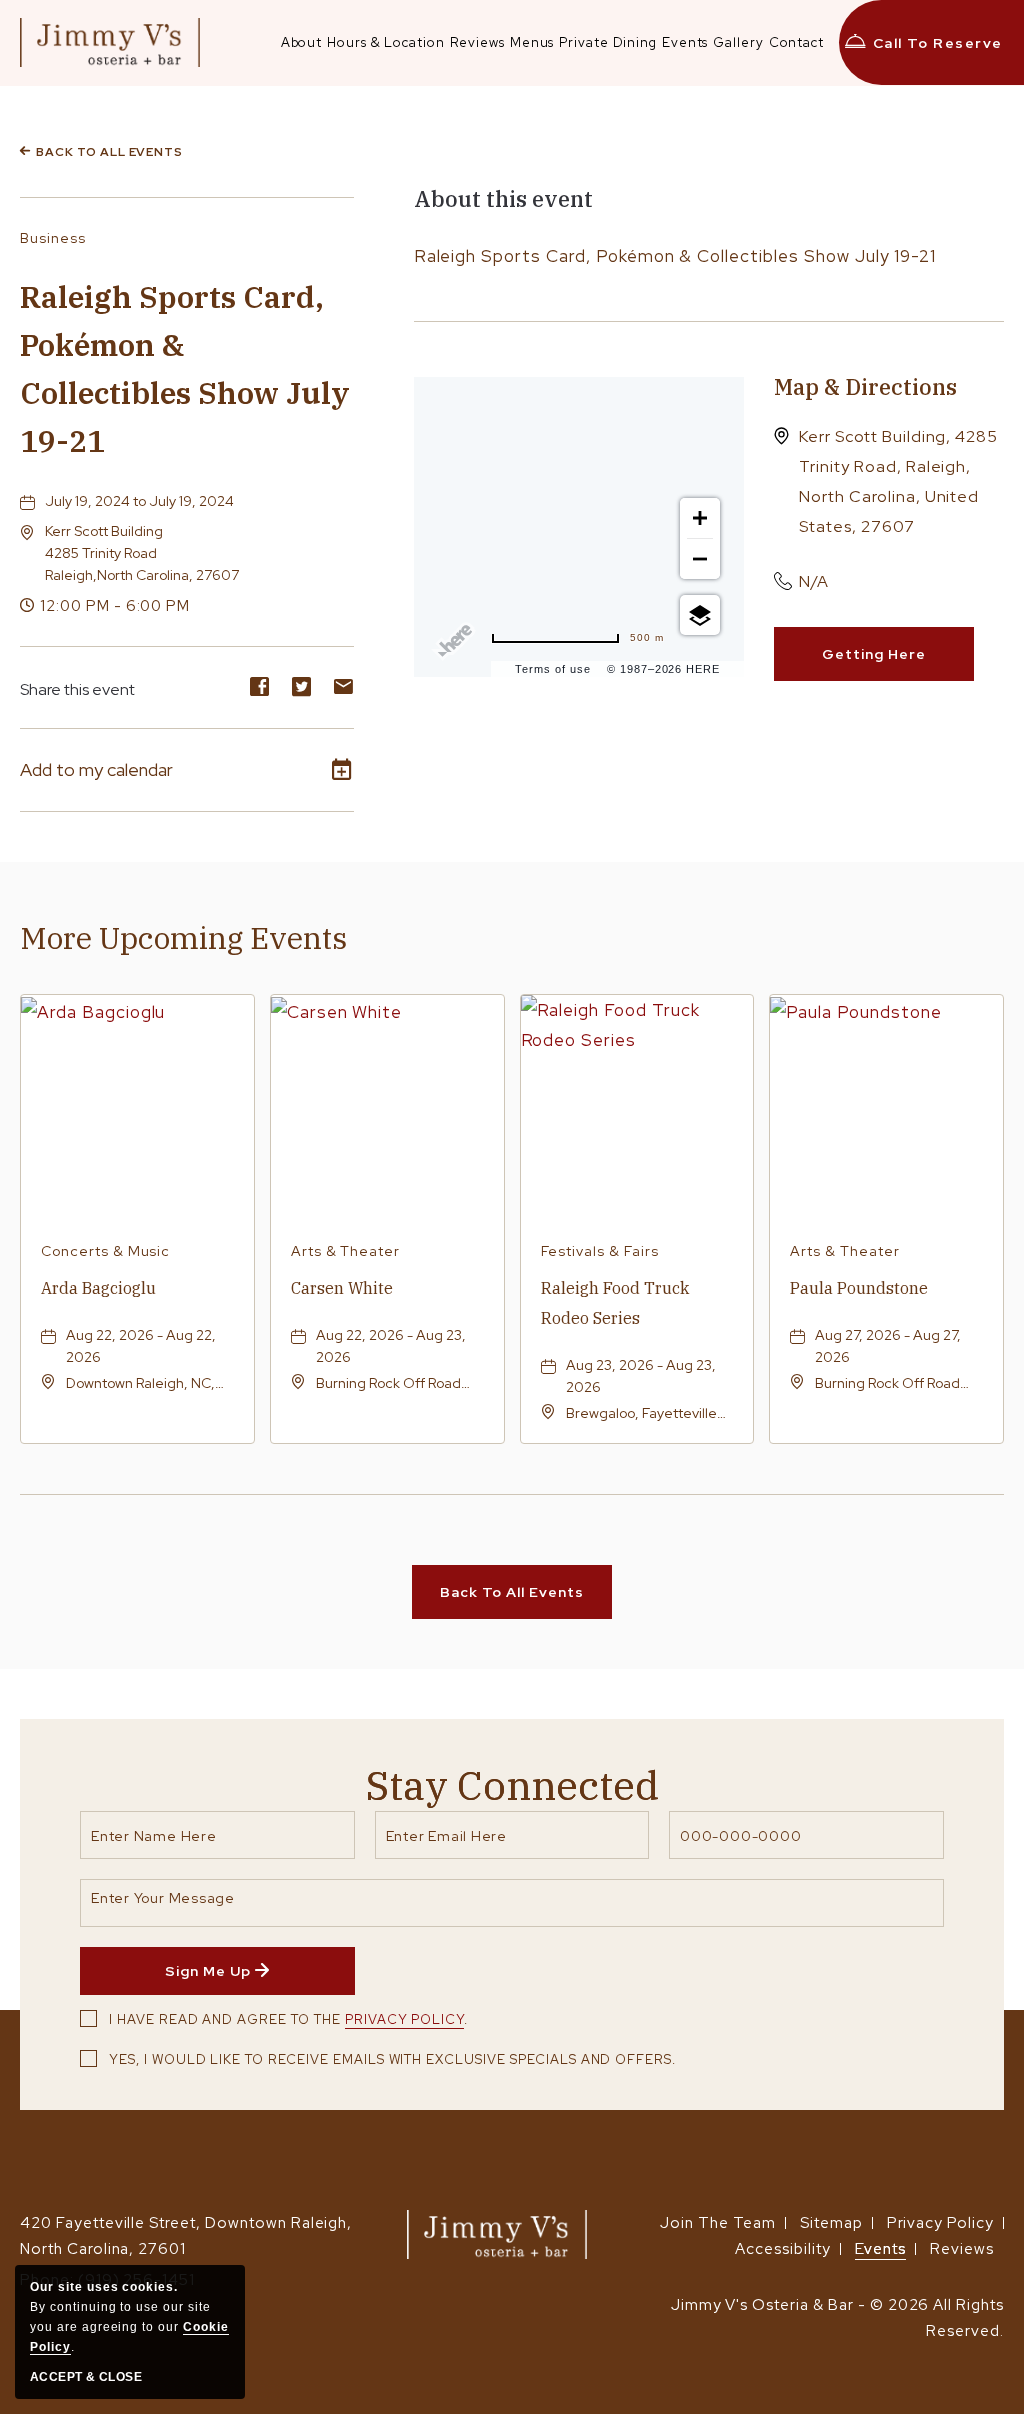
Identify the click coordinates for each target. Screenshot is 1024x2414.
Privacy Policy (404, 2019)
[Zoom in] (700, 518)
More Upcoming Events (183, 937)
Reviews (962, 2249)
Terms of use (553, 669)
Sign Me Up (244, 1978)
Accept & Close (86, 2377)
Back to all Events (109, 152)
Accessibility (782, 2249)
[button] (142, 553)
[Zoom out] (700, 559)
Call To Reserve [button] (938, 43)
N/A (814, 581)
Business (53, 238)
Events (881, 2249)
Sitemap (831, 2223)
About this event (503, 198)
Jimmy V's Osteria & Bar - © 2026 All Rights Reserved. (837, 2318)
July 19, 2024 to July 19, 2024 (139, 501)
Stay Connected (512, 1785)
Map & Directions (865, 386)
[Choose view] (700, 615)
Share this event (77, 689)
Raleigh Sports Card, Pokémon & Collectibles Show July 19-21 (185, 368)
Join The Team (717, 2223)
